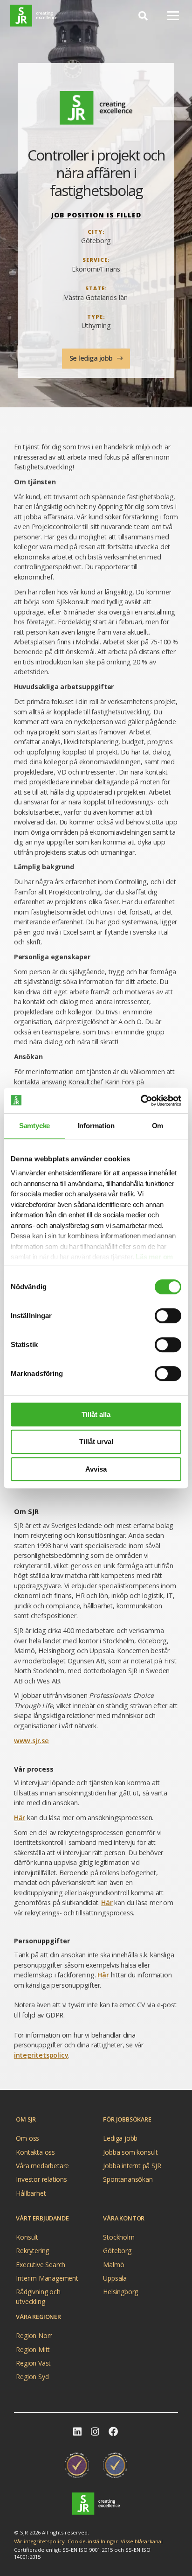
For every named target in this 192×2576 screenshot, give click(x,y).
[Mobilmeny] (173, 15)
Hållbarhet (31, 2193)
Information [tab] (96, 1126)
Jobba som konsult (130, 2152)
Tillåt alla (96, 1414)
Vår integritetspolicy (39, 2541)
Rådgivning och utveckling (38, 2293)
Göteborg (117, 2251)
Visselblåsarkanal (142, 2541)
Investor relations (41, 2179)
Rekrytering (32, 2251)
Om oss (27, 2138)
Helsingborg (120, 2292)
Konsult (27, 2237)
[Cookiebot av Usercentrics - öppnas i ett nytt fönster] (141, 1101)
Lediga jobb (120, 2138)
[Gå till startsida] (34, 16)
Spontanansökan (128, 2179)
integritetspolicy (41, 2055)
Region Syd (32, 2377)
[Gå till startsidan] (96, 2503)
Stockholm (119, 2237)
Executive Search (41, 2264)
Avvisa (96, 1469)
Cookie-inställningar (93, 2541)
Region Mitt (33, 2349)
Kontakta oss (35, 2152)
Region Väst (33, 2363)
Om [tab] (158, 1126)
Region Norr (34, 2335)
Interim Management (47, 2278)
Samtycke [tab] (34, 1126)
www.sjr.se (31, 1741)
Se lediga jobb (92, 358)
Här (20, 1818)
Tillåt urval (96, 1442)
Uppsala (115, 2278)
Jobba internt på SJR (132, 2166)
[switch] (168, 1316)
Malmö (113, 2264)
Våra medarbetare (42, 2166)
